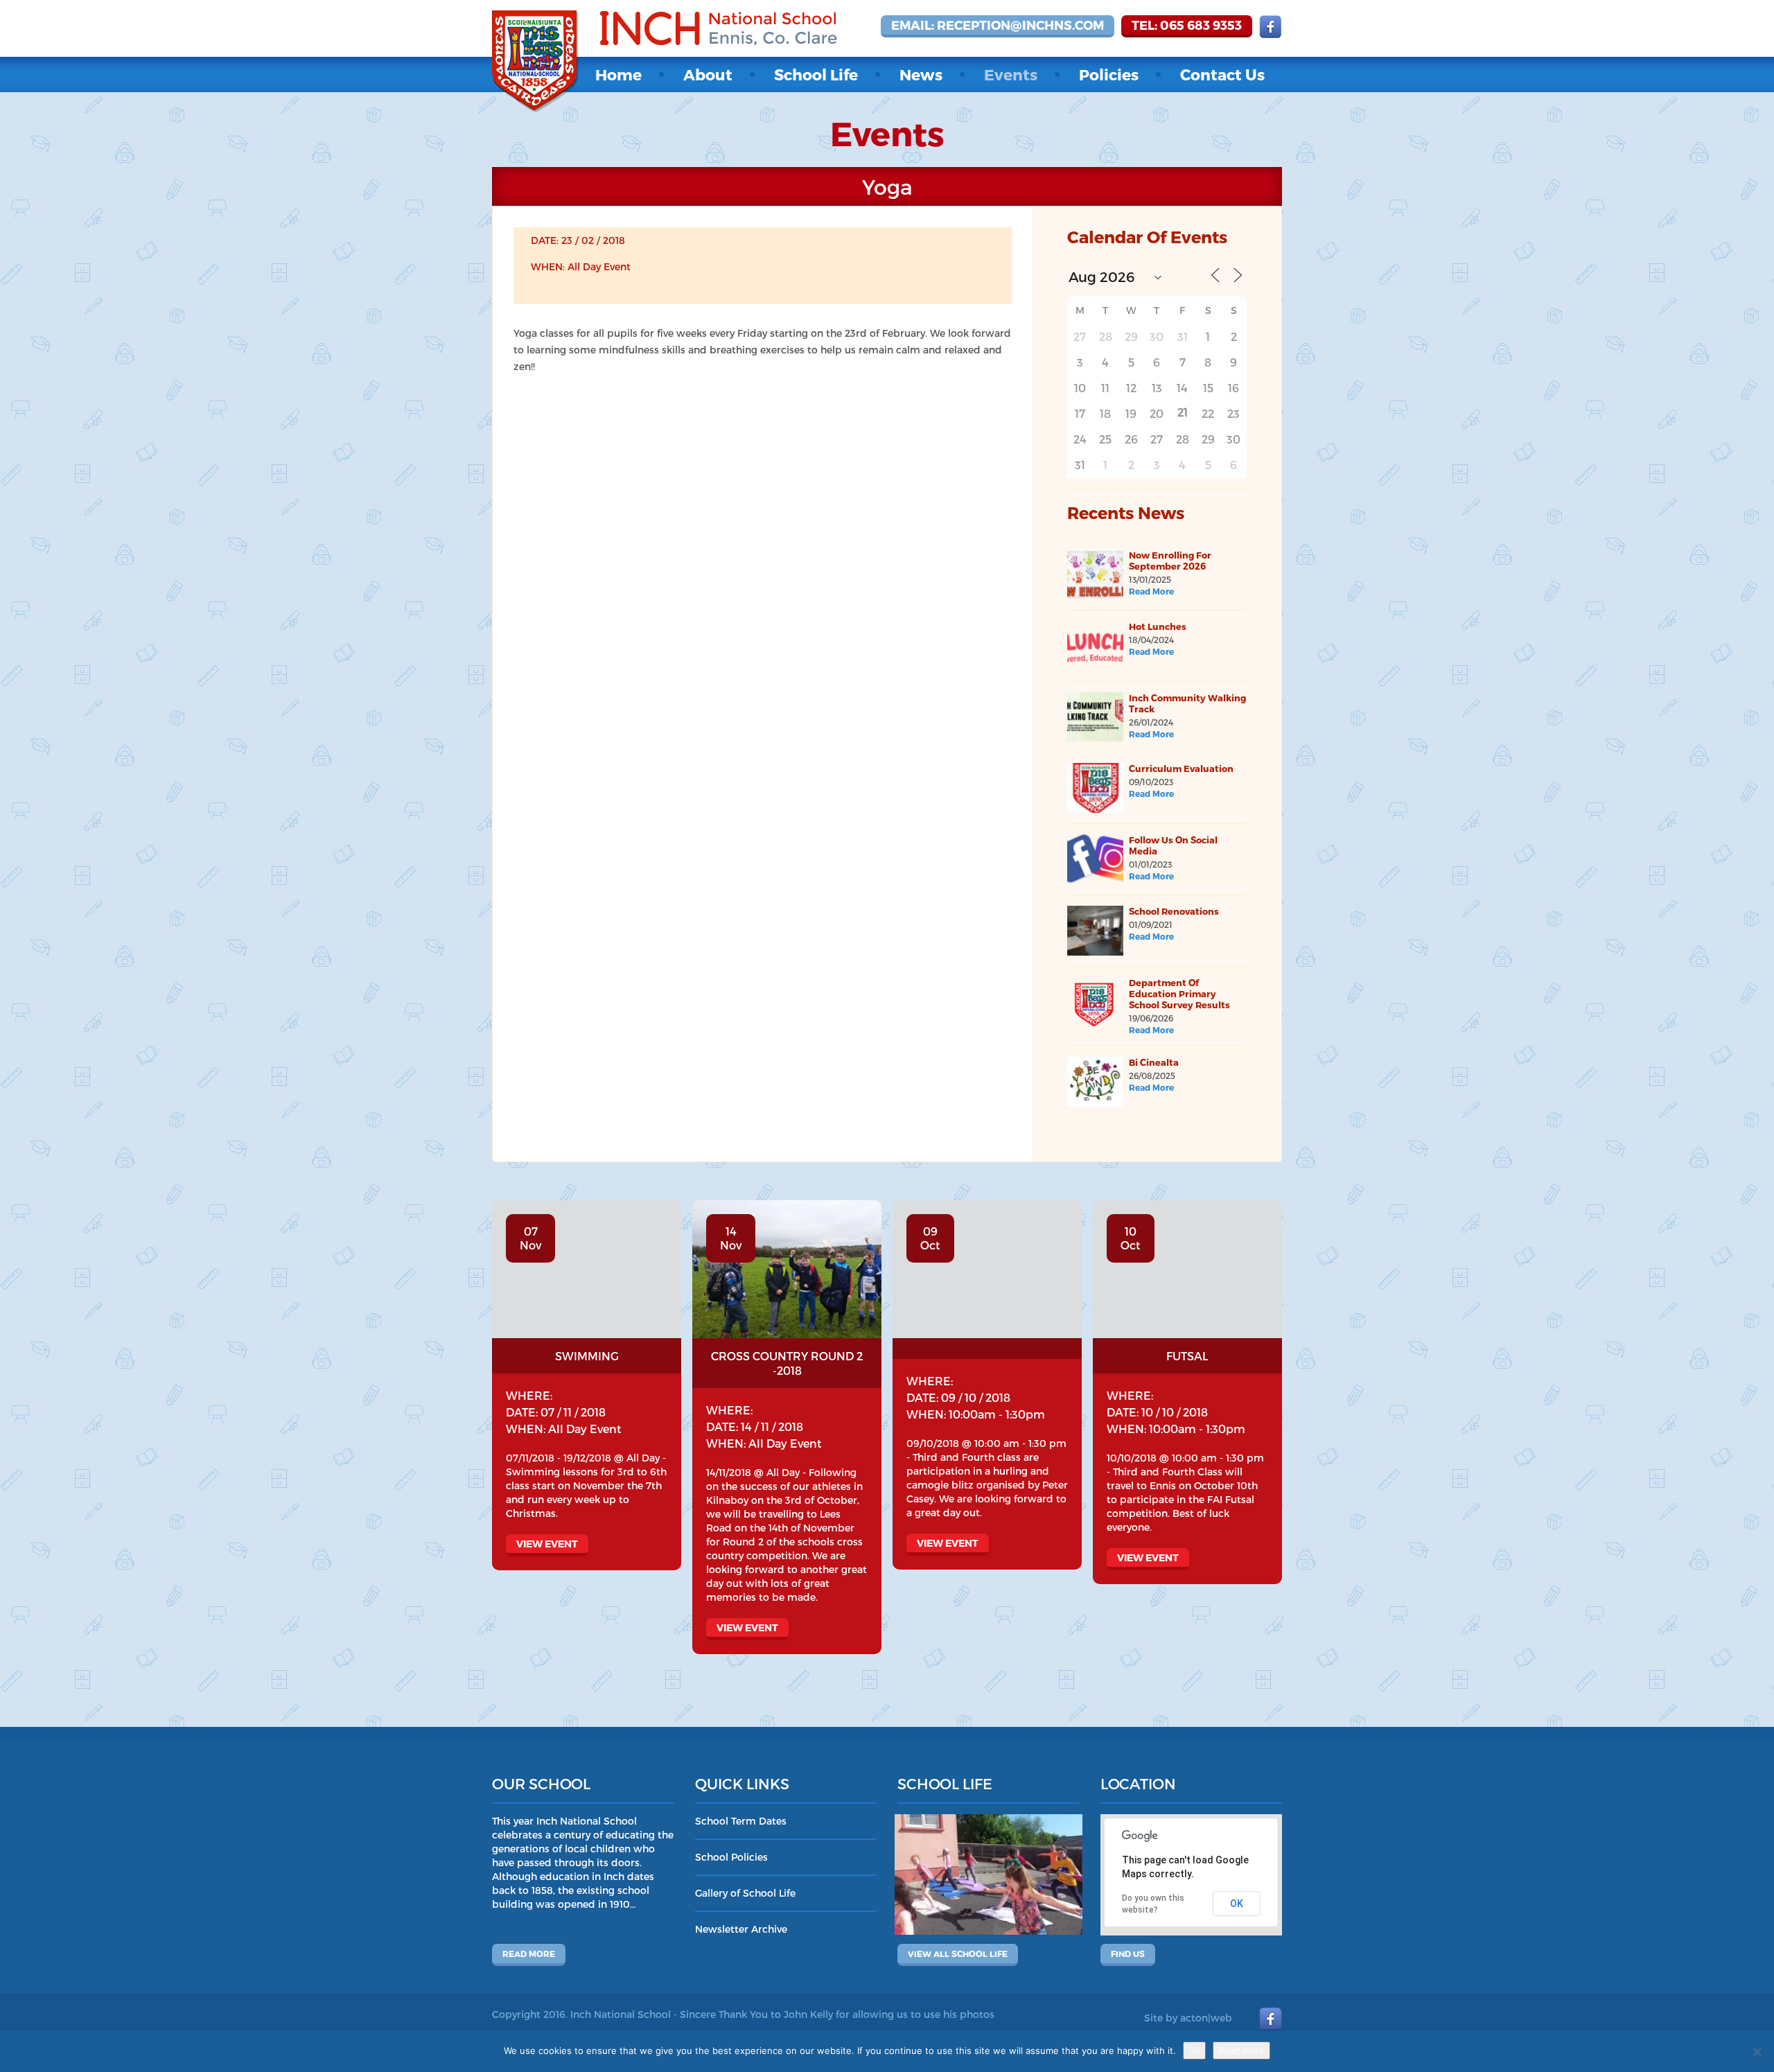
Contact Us (1222, 74)
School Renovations (1174, 911)
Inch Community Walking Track (1187, 703)
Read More (1151, 591)
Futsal (1187, 1356)
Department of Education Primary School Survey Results (1179, 994)
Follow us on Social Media (1173, 845)
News (921, 74)
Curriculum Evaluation (1181, 769)
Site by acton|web (1188, 2018)
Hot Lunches (1158, 626)
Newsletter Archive (741, 1929)
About (708, 74)
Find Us (1128, 1954)
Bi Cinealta (1154, 1062)
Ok (1194, 2051)
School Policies (731, 1857)
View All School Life (958, 1954)
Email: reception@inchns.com (998, 25)
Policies (1109, 74)
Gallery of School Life (745, 1893)
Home (618, 74)
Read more (529, 1954)
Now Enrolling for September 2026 (1170, 561)
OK (1237, 1904)
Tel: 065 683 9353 (1187, 25)
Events (1011, 74)
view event (547, 1544)
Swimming (587, 1356)
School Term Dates (741, 1821)
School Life (816, 74)
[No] (1757, 2052)
